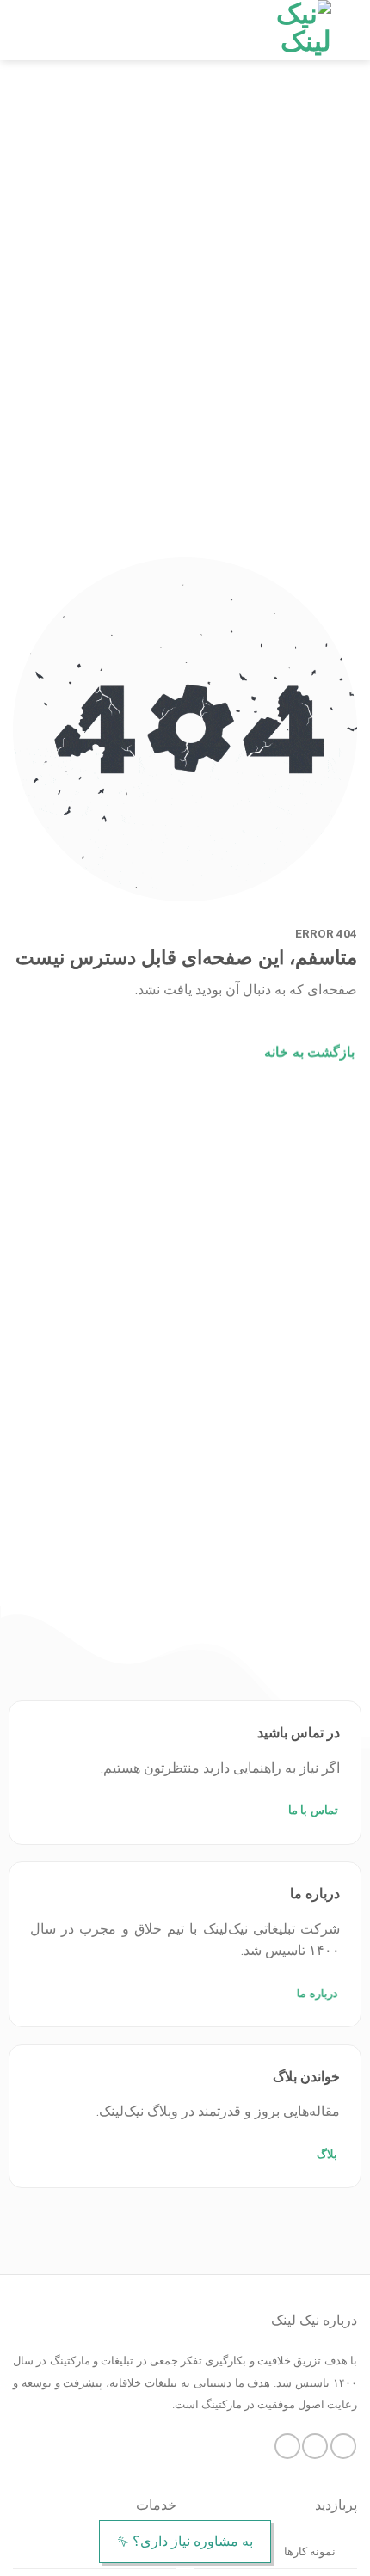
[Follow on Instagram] (315, 2446)
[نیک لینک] (291, 30)
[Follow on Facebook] (343, 2446)
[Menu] (23, 30)
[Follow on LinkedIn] (287, 2446)
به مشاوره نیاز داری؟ (193, 2541)
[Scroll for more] (185, 1566)
